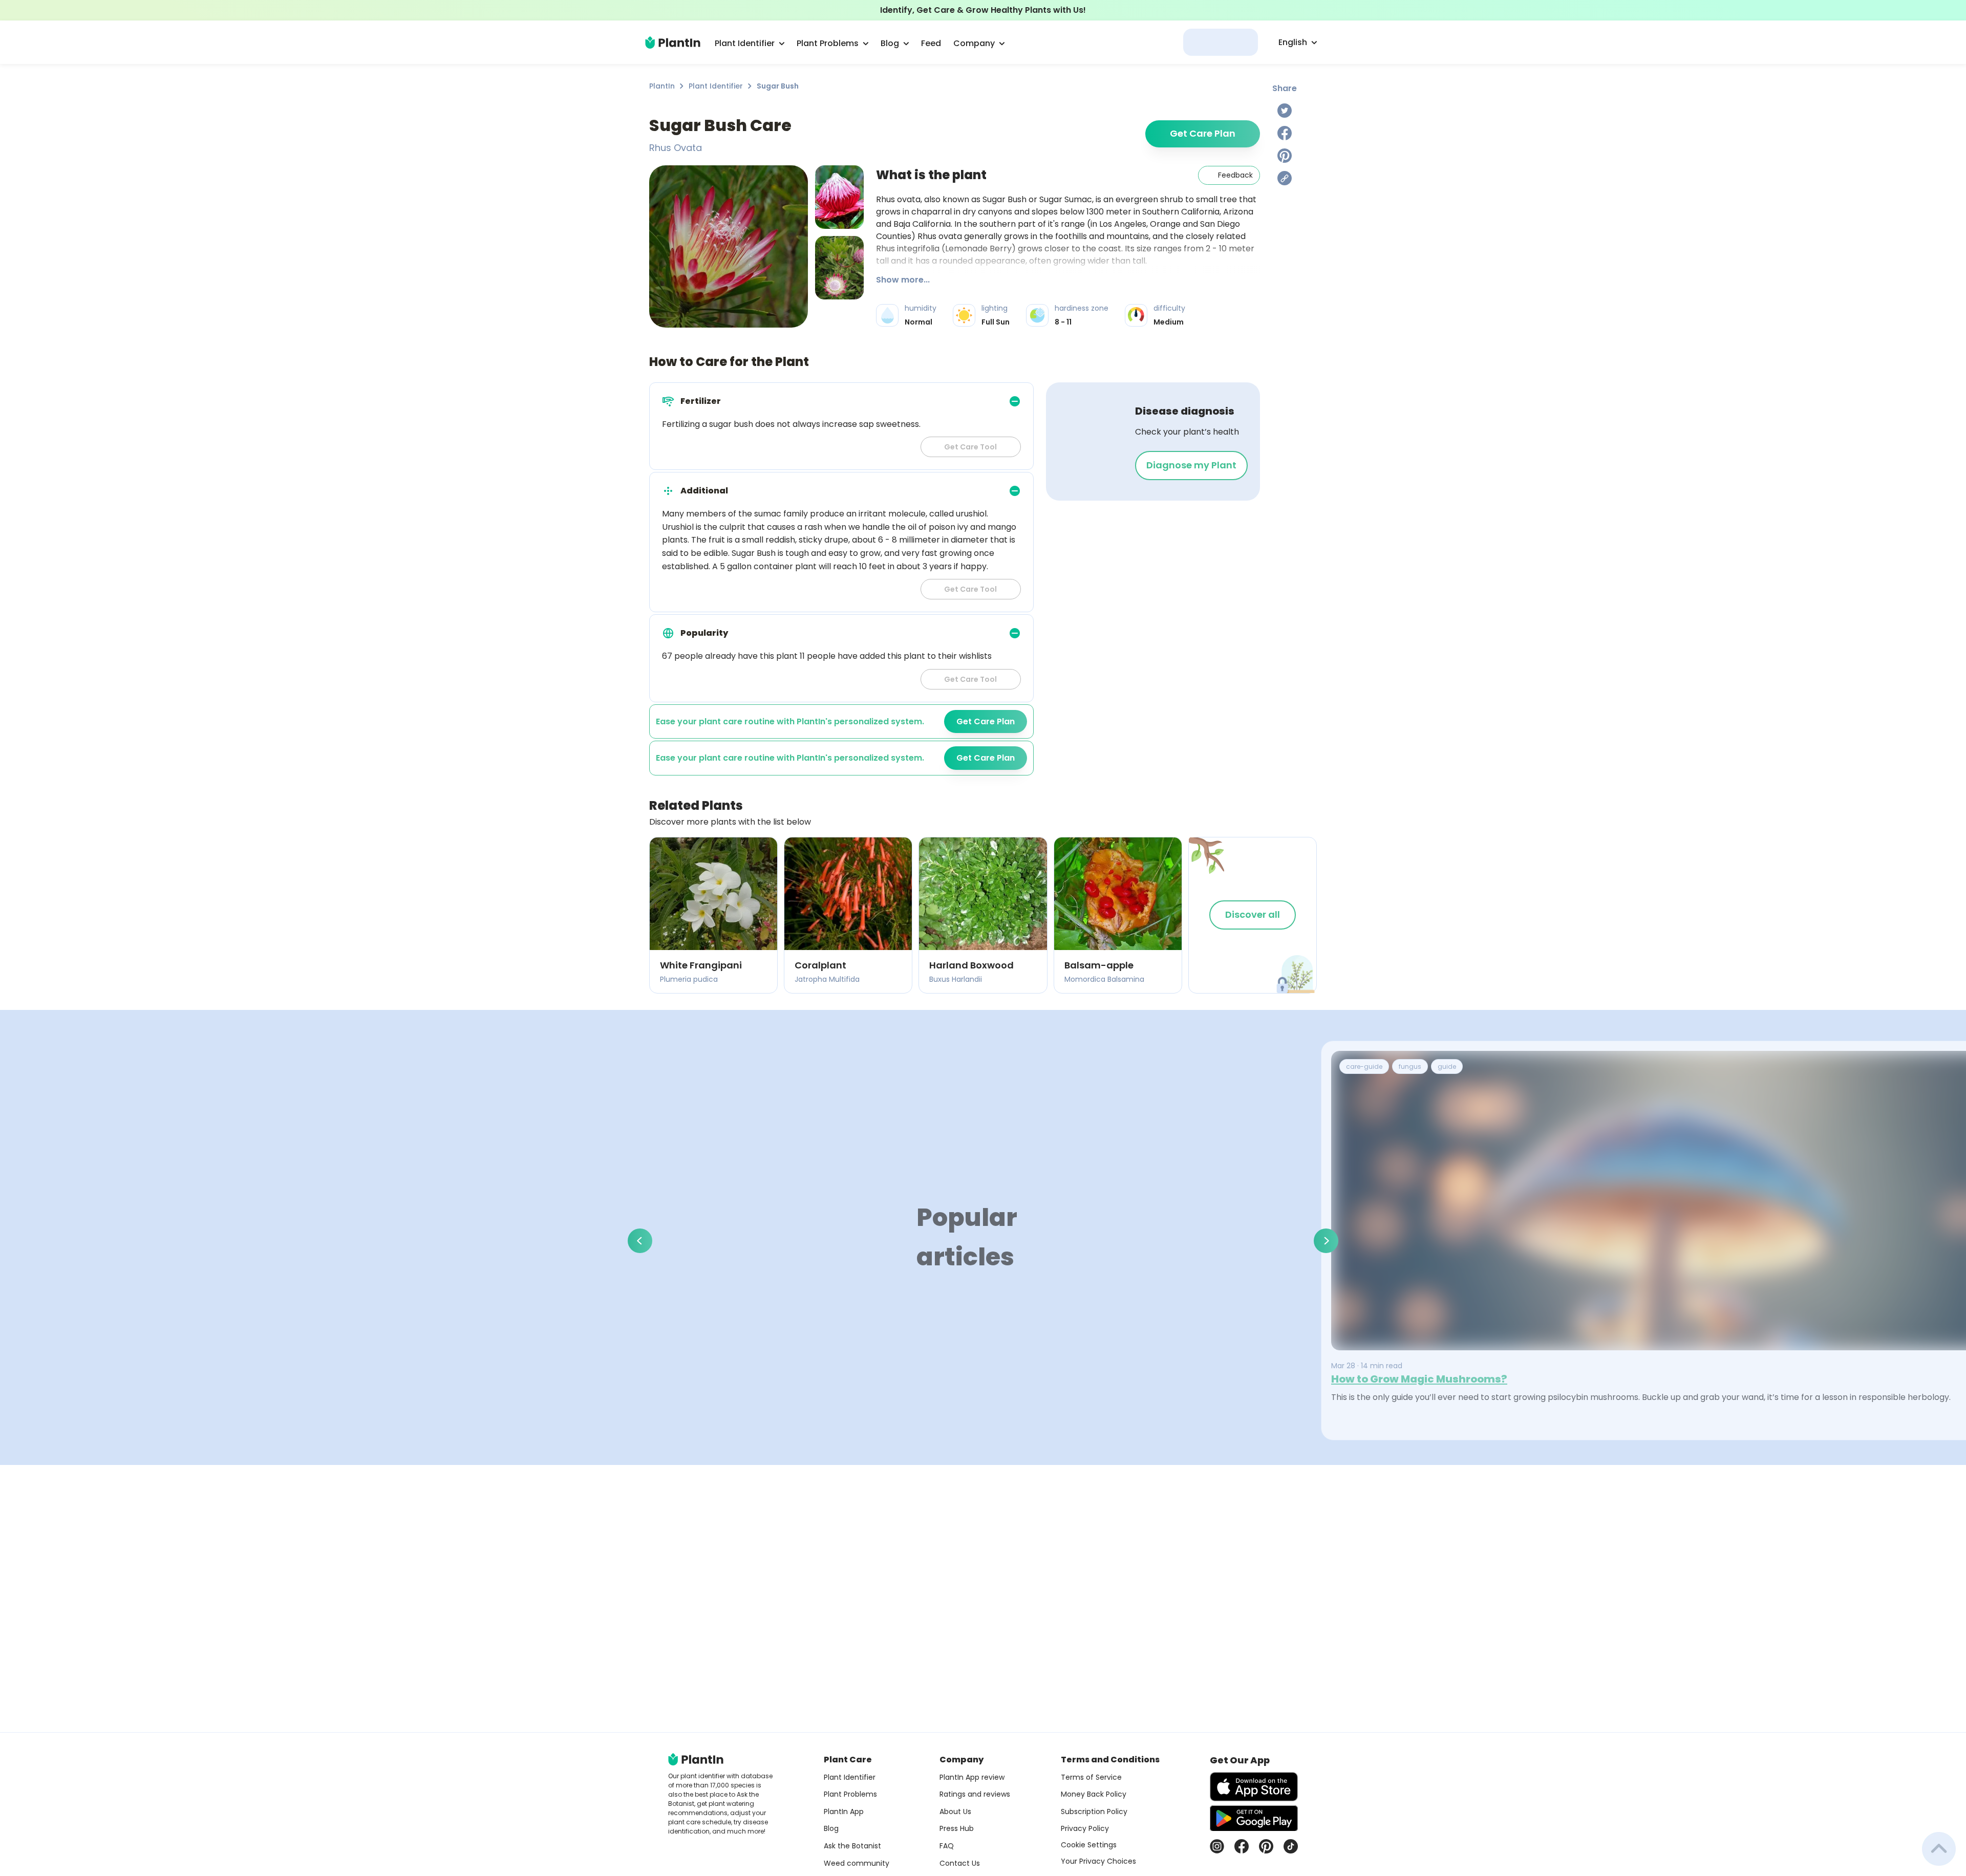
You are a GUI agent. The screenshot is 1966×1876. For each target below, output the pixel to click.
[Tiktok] (1291, 1846)
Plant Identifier (716, 86)
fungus (1410, 1066)
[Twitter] (1285, 111)
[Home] (673, 42)
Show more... (903, 280)
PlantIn (662, 86)
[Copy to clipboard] (1285, 178)
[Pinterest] (1285, 156)
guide (1447, 1066)
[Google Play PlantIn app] (1254, 1818)
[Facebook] (1285, 133)
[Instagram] (1217, 1846)
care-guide (1364, 1066)
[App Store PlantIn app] (1254, 1787)
